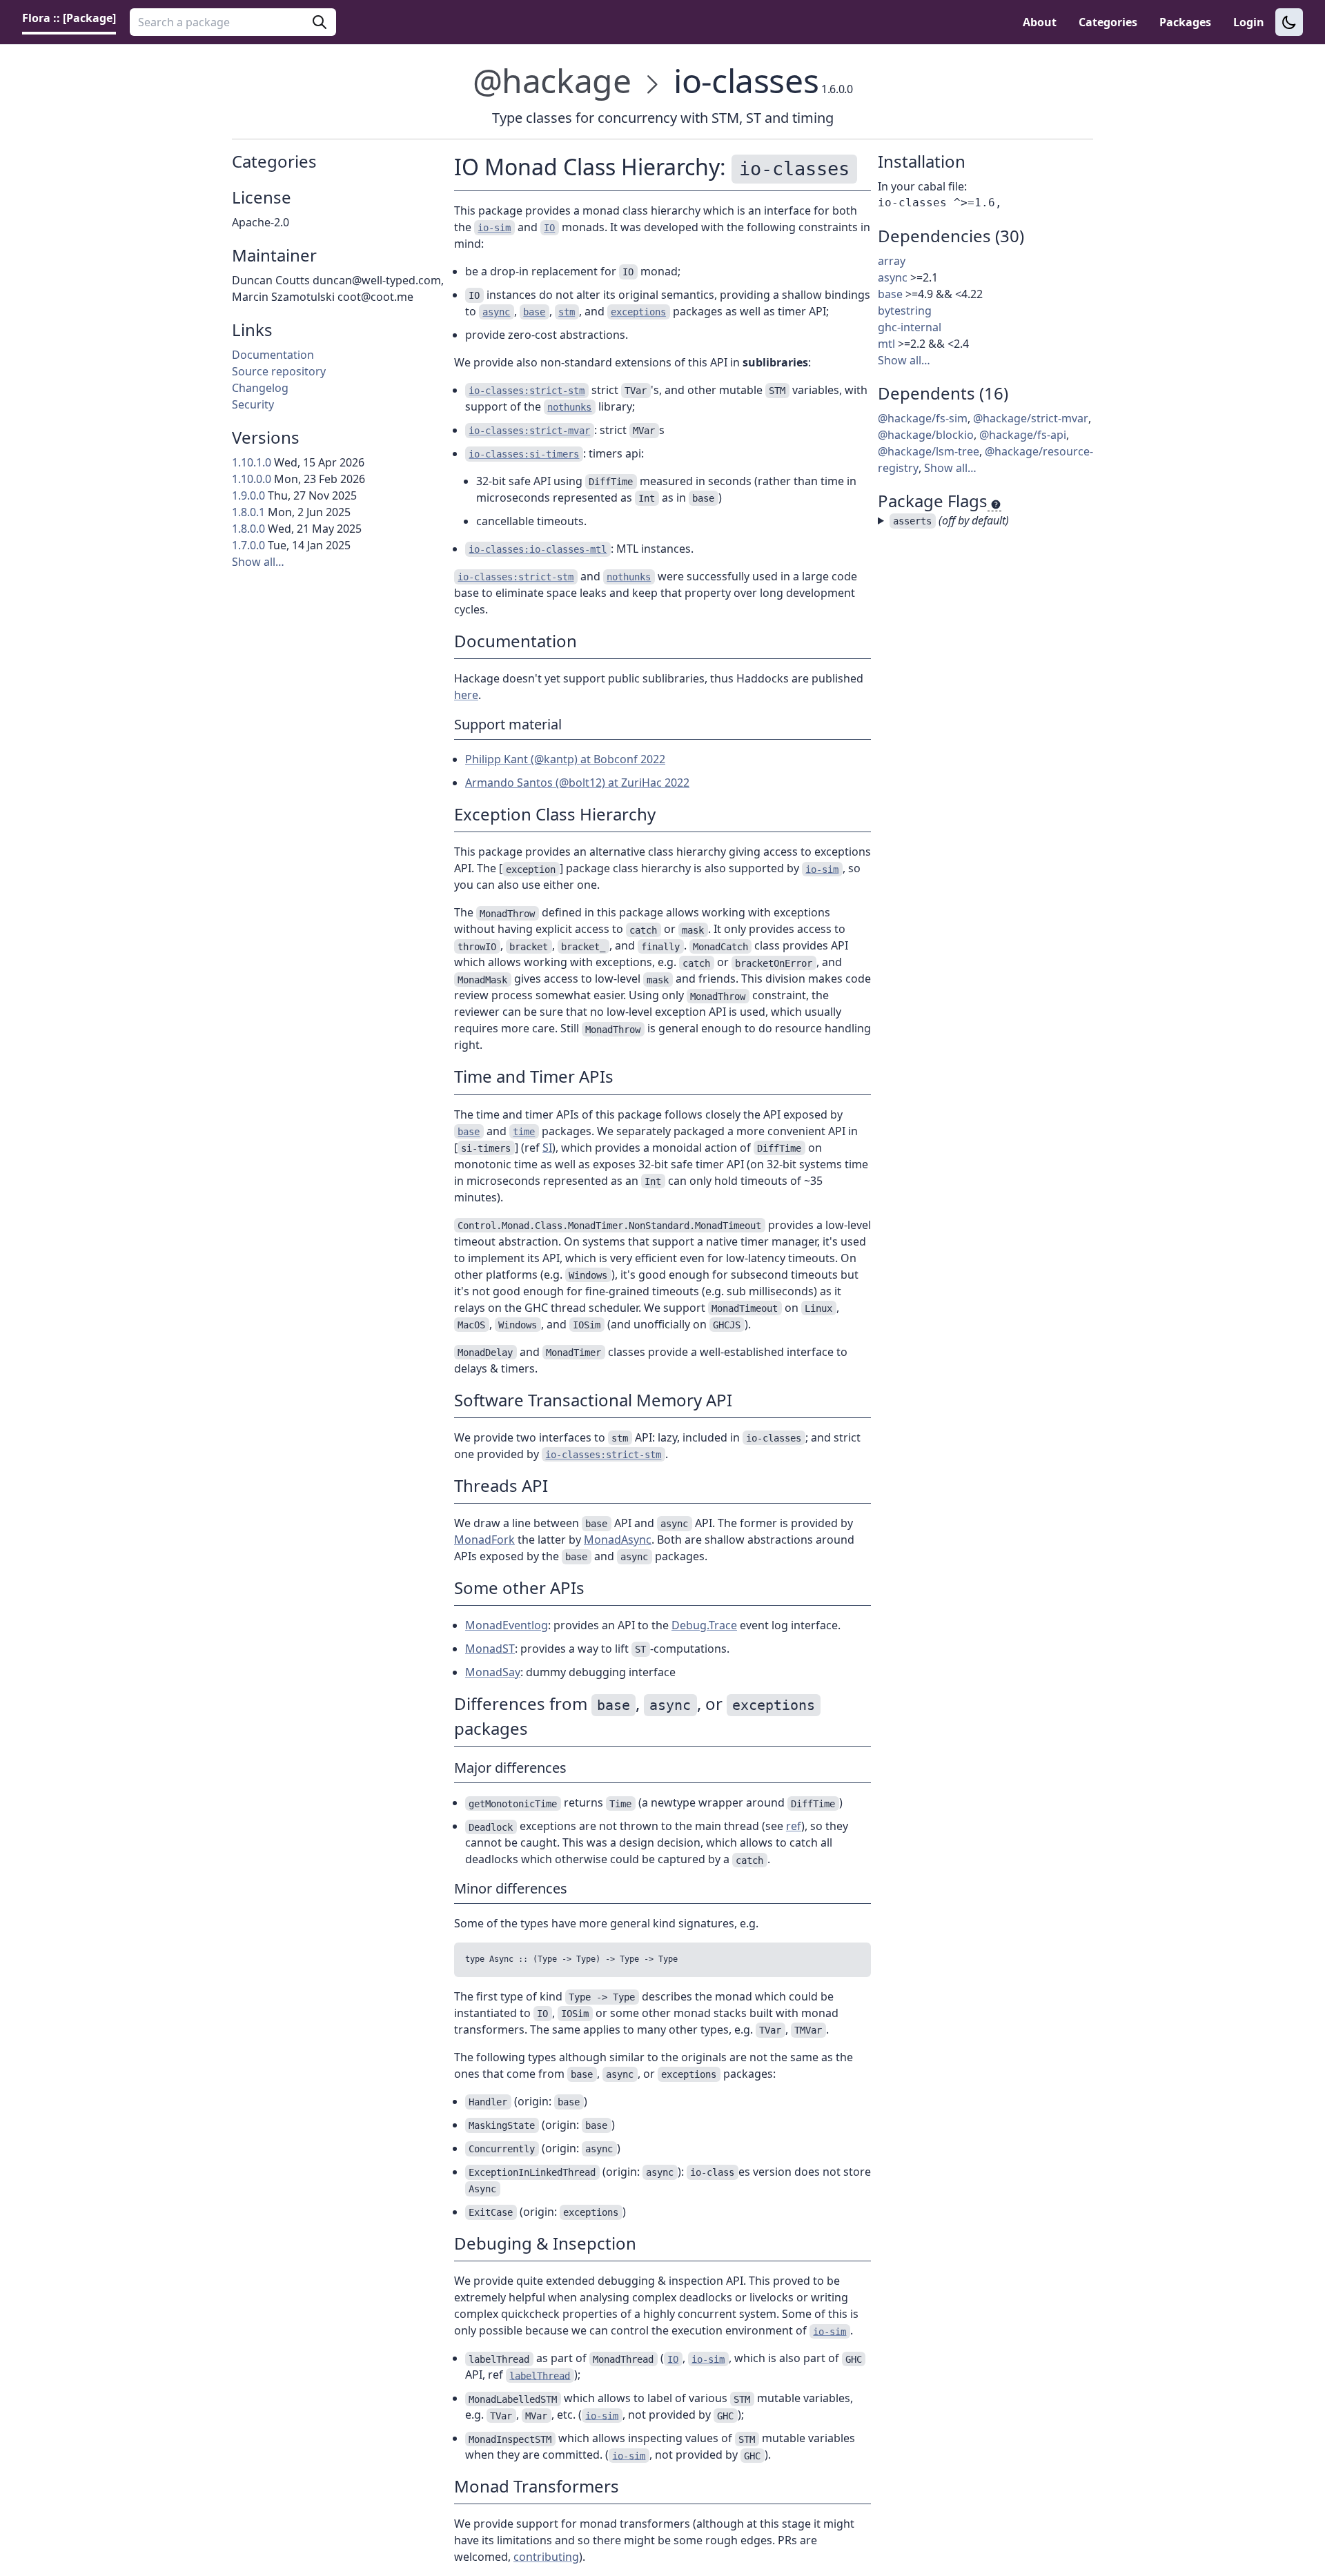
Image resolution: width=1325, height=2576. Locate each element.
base (890, 294)
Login (1249, 22)
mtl (886, 344)
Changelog (260, 388)
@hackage (552, 80)
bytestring (905, 311)
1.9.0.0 (248, 495)
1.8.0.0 (248, 529)
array (892, 261)
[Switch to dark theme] (1289, 22)
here (466, 695)
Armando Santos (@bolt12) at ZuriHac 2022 (577, 783)
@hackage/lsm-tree (929, 451)
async (893, 277)
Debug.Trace (704, 1625)
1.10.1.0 (252, 462)
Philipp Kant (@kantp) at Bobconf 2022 (565, 759)
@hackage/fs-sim (923, 418)
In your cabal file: (922, 186)
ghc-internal (910, 327)
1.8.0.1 (248, 512)
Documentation (273, 355)
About (1040, 22)
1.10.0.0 (252, 479)
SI (547, 1148)
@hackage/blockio (926, 435)
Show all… (258, 562)
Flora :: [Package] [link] (69, 18)
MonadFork (484, 1540)
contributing (546, 2557)
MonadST (490, 1649)
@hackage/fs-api (1023, 435)
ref (794, 1826)
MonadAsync (618, 1540)
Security (253, 404)
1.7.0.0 (248, 545)
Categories (1108, 22)
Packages (1185, 22)
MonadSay (493, 1672)
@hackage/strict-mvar (1031, 418)
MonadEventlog (507, 1625)
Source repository (279, 371)
